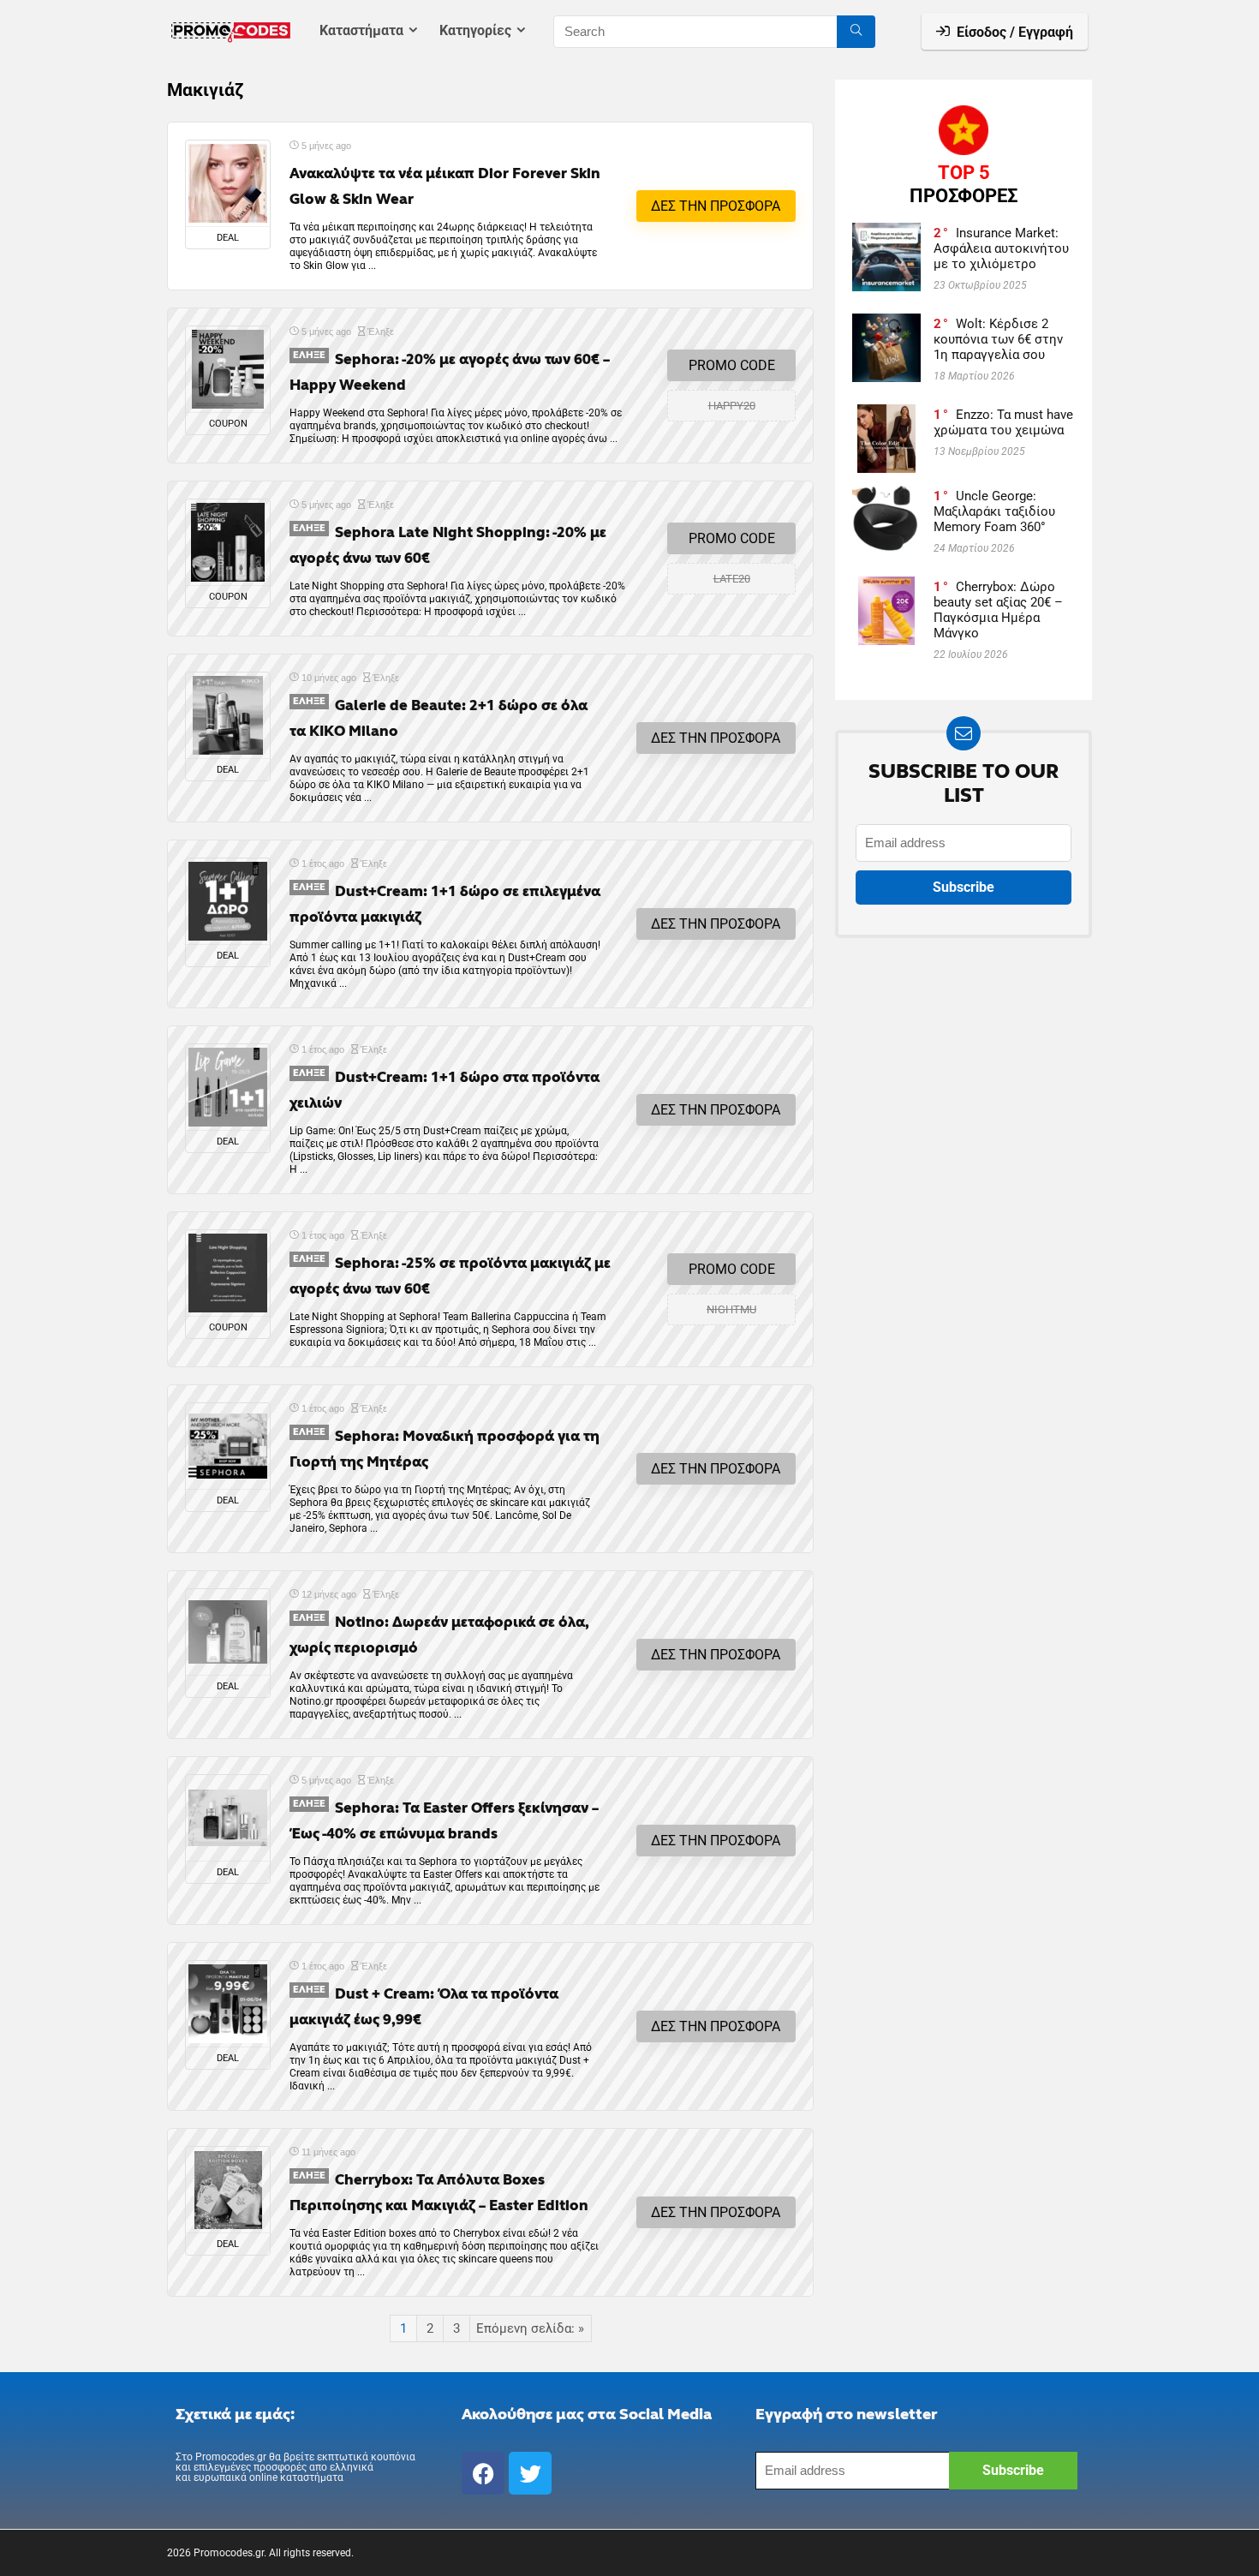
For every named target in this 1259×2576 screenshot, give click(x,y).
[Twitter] (530, 2473)
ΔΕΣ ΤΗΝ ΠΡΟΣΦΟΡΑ (716, 206)
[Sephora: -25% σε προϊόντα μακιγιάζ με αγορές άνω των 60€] (228, 1273)
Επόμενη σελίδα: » (530, 2328)
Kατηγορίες (475, 30)
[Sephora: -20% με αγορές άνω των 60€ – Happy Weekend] (228, 369)
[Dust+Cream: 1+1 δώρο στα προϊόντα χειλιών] (228, 1087)
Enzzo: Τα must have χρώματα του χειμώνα (1003, 422)
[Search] (856, 32)
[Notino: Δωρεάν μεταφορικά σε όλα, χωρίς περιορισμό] (228, 1632)
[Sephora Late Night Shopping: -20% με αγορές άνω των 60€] (228, 542)
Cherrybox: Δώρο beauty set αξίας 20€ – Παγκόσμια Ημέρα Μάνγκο (998, 610)
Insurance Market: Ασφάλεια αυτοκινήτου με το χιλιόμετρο (1001, 248)
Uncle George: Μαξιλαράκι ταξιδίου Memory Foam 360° (994, 511)
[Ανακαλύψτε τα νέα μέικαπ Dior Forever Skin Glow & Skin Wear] (228, 183)
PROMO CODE (732, 365)
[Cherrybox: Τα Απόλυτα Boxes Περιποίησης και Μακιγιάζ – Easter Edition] (228, 2190)
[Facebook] (483, 2473)
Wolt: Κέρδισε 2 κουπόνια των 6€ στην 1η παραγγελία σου (998, 339)
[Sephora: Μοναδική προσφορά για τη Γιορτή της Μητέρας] (228, 1446)
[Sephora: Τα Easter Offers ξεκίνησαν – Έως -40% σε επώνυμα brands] (228, 1818)
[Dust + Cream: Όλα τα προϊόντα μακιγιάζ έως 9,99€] (228, 2004)
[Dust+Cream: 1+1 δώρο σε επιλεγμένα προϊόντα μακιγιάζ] (228, 901)
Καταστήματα (361, 30)
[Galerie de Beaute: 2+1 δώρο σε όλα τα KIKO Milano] (228, 715)
